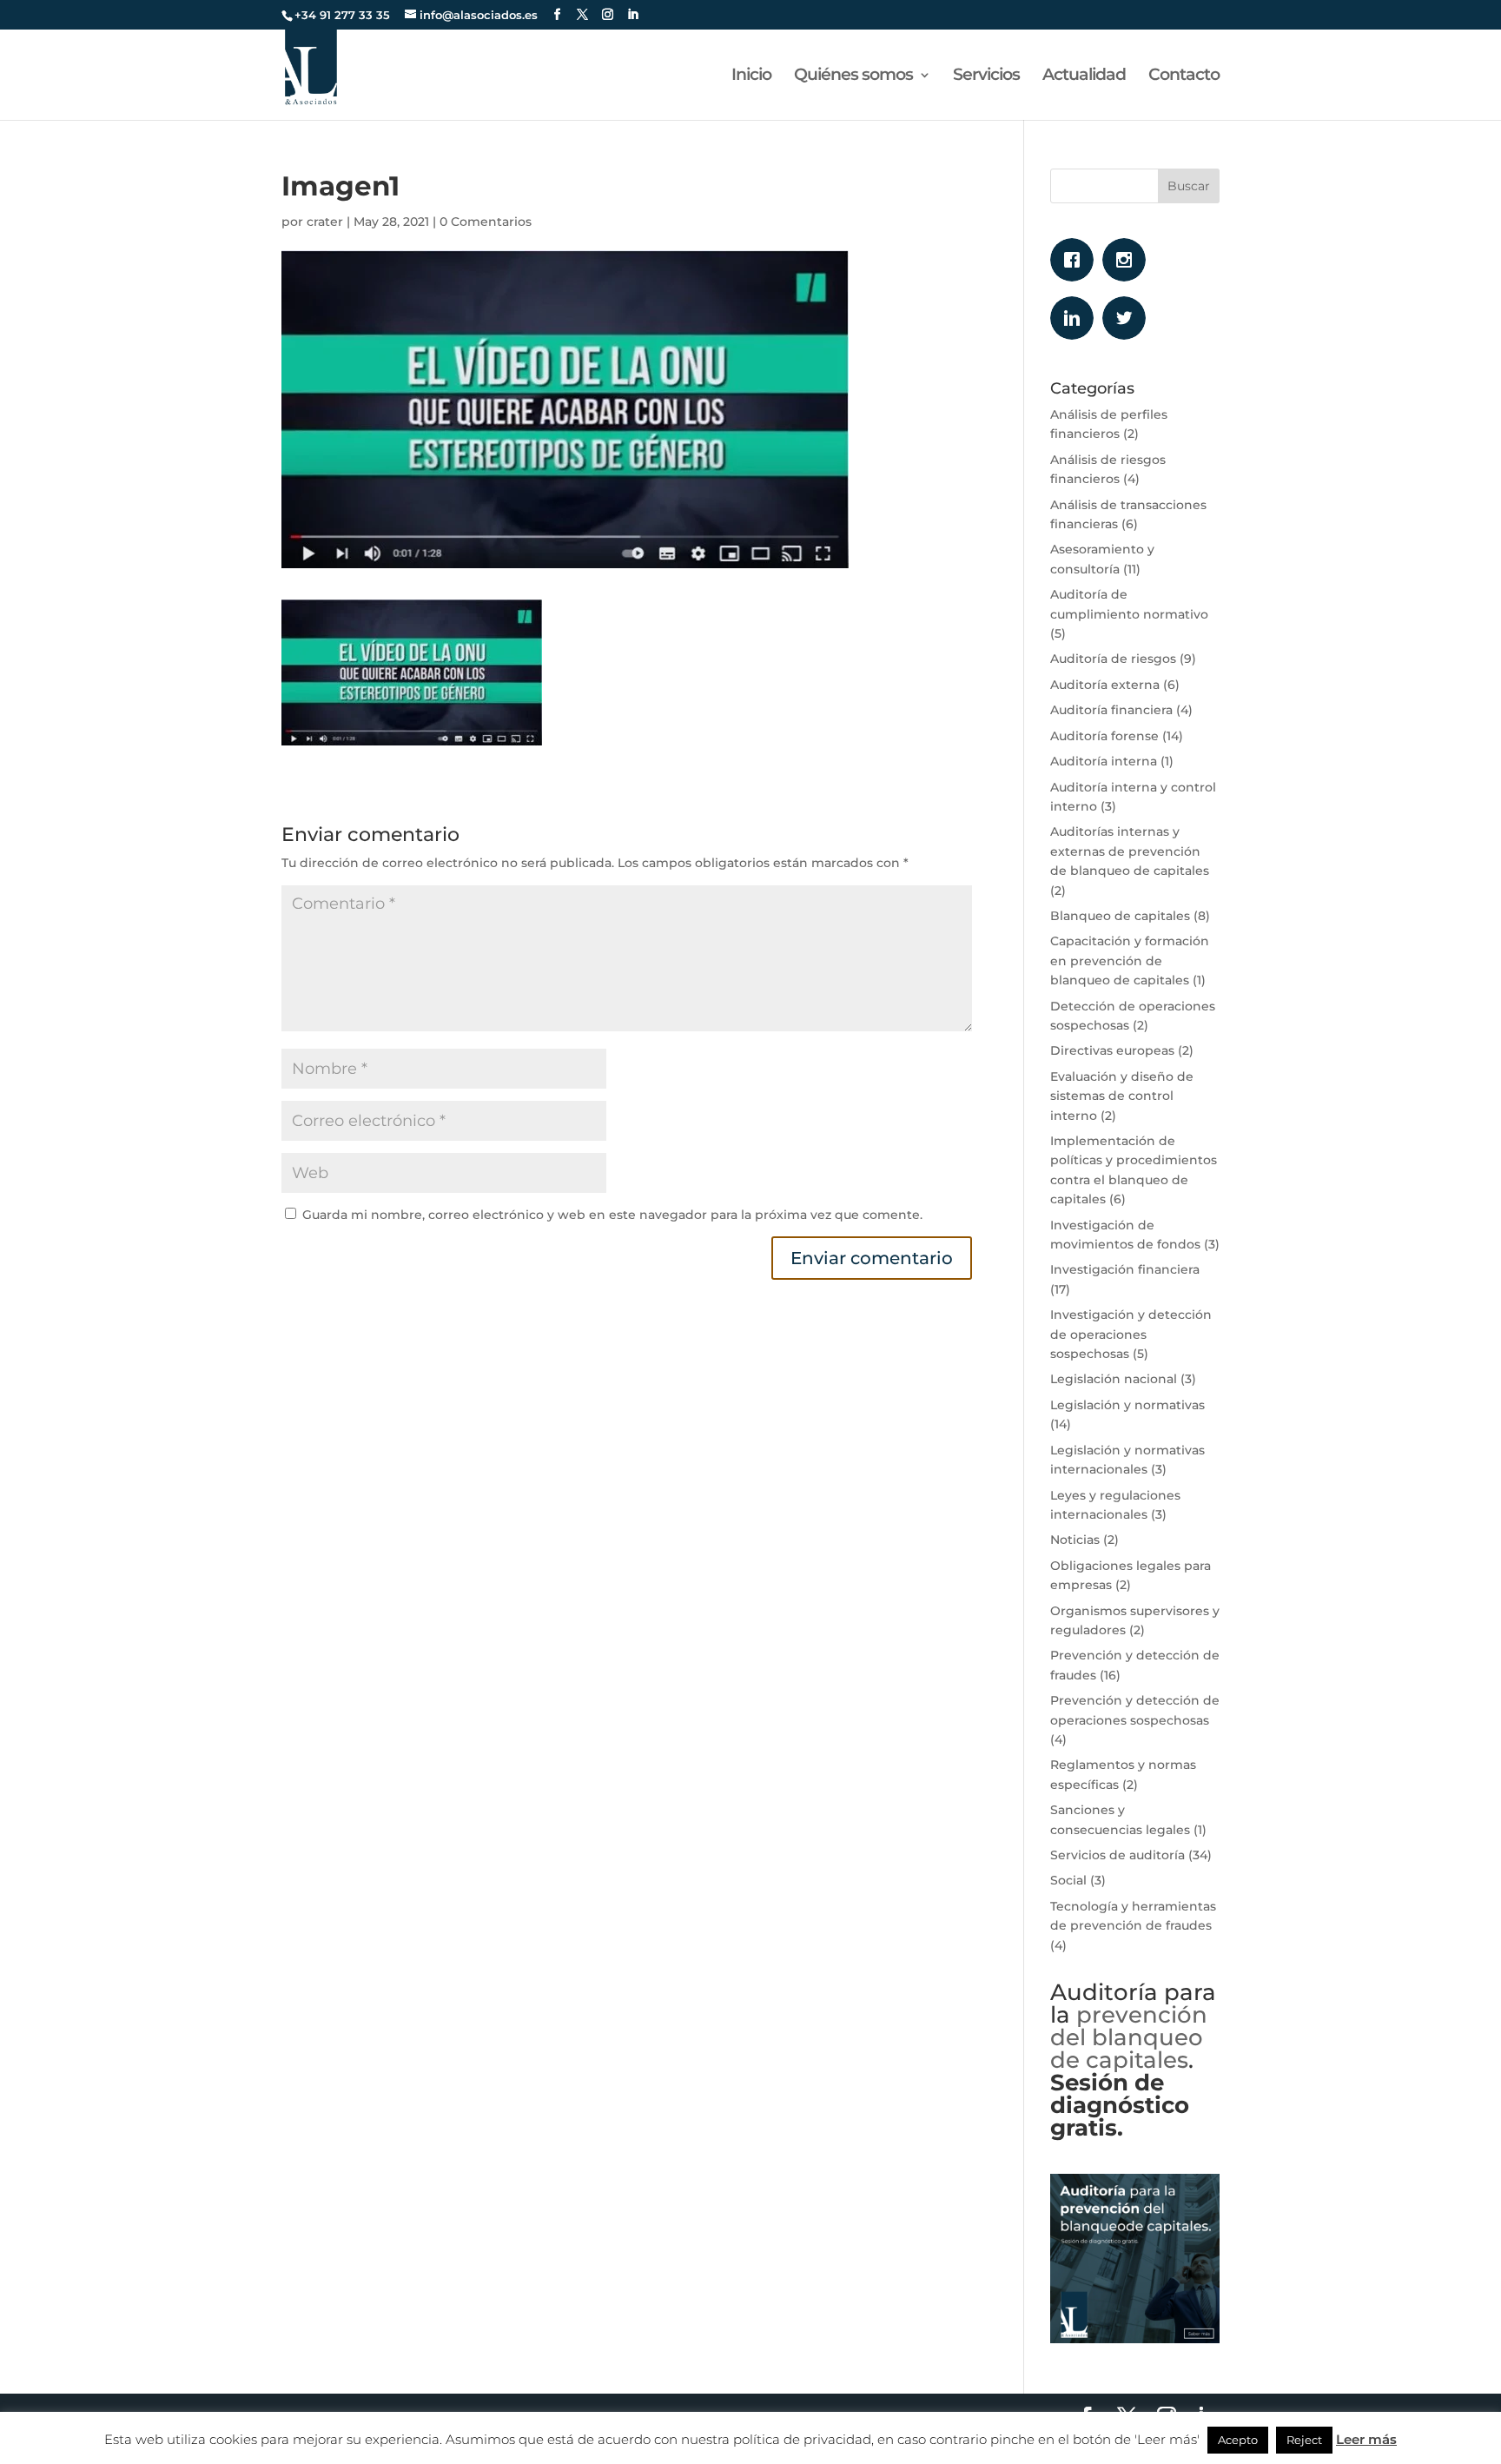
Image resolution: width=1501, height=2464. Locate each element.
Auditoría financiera (1111, 710)
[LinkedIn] (633, 15)
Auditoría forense (1104, 736)
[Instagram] (1128, 260)
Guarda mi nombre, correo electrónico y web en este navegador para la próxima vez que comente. (612, 1215)
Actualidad (1084, 76)
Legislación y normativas (1127, 1405)
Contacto (1184, 76)
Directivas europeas (1112, 1050)
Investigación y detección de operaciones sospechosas (1131, 1334)
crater (325, 222)
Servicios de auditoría (1117, 1855)
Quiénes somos (853, 76)
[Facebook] (1076, 260)
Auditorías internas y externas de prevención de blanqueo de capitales (1130, 851)
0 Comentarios (486, 222)
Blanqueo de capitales (1120, 916)
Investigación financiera (1125, 1269)
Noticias (1075, 1540)
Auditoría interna (1104, 761)
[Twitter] (1128, 318)
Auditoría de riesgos (1113, 659)
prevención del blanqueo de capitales (1129, 2037)
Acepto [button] (1238, 2440)
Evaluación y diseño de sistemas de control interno (1122, 1096)
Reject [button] (1304, 2440)
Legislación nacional (1114, 1379)
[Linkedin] (1076, 318)
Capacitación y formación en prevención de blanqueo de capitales (1130, 960)
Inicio (751, 76)
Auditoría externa (1105, 685)
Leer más (1366, 2439)
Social (1068, 1880)
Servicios (986, 76)
